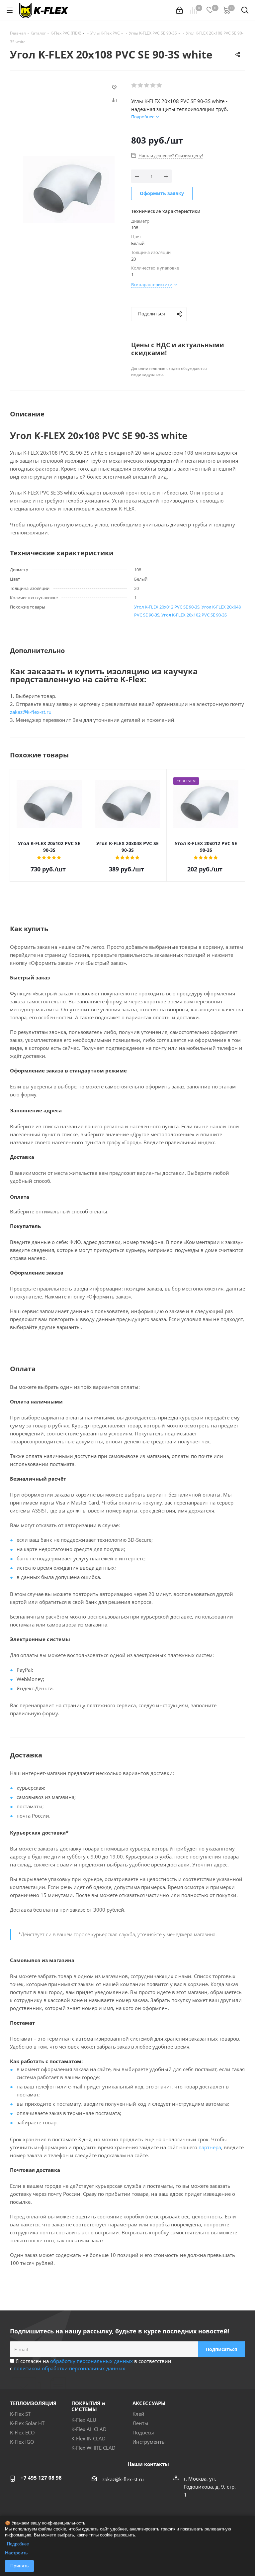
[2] (141, 85)
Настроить (16, 2553)
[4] (153, 85)
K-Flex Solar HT (27, 2423)
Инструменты (149, 2442)
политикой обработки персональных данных (69, 2368)
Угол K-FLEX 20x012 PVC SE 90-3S (167, 607)
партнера (210, 2147)
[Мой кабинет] (179, 10)
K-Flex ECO (22, 2432)
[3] (147, 85)
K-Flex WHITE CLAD (93, 2448)
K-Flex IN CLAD (88, 2438)
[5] (160, 85)
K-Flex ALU (84, 2420)
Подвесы (143, 2432)
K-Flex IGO (22, 2442)
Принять (19, 2566)
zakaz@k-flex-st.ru (31, 712)
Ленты (140, 2423)
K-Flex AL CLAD (89, 2429)
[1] (134, 85)
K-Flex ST (20, 2414)
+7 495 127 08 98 (41, 2478)
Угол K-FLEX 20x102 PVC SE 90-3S (194, 615)
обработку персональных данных (91, 2361)
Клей (138, 2414)
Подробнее (18, 2544)
